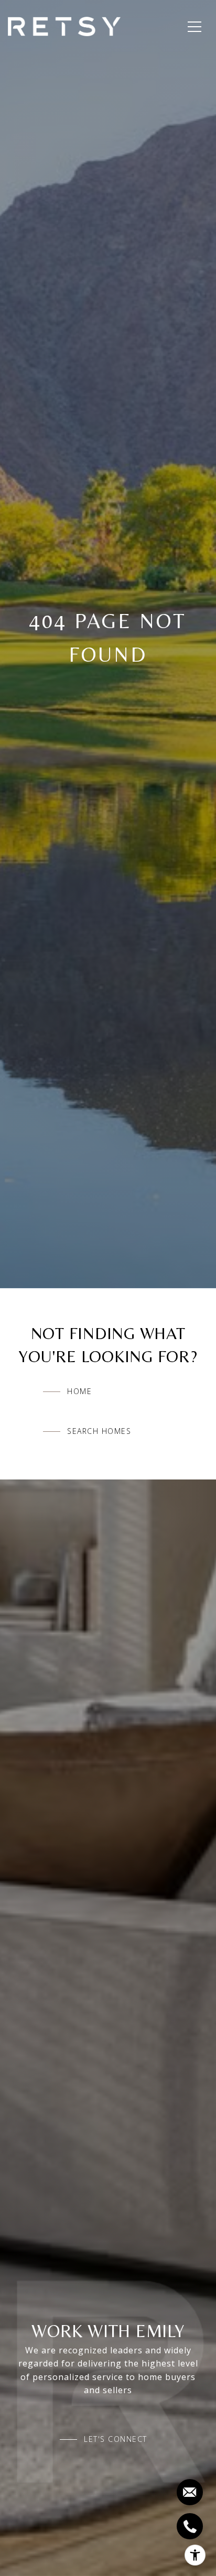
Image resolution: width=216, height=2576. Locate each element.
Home (79, 1391)
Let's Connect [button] (116, 2439)
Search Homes (99, 1431)
